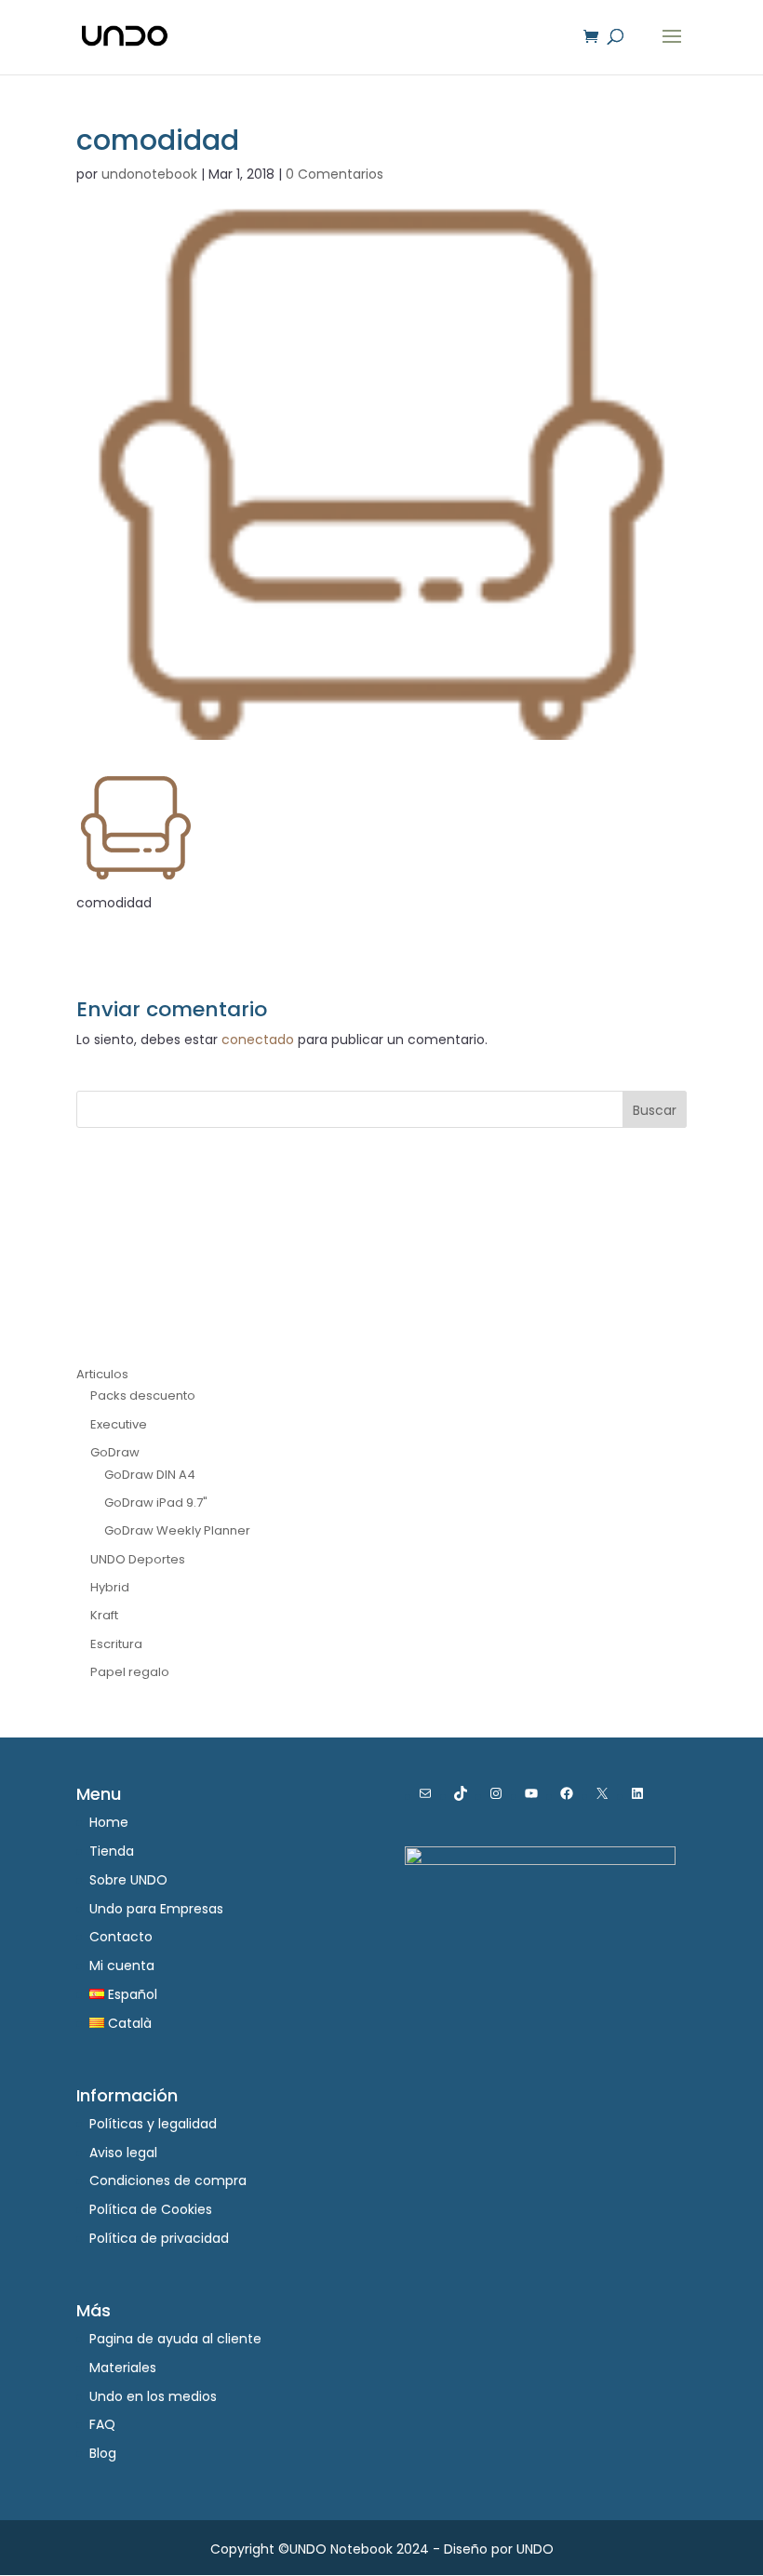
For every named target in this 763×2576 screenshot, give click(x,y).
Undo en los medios (153, 2396)
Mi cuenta (122, 1966)
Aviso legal (123, 2153)
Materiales (123, 2368)
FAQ (102, 2424)
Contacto (121, 1937)
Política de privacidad (159, 2238)
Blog (103, 2453)
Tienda (112, 1851)
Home (109, 1822)
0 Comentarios (335, 174)
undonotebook (149, 174)
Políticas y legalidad (153, 2124)
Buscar (655, 1110)
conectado (258, 1040)
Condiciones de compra (168, 2180)
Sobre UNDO (128, 1880)
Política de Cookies (151, 2209)
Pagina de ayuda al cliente (175, 2339)
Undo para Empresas (156, 1909)
